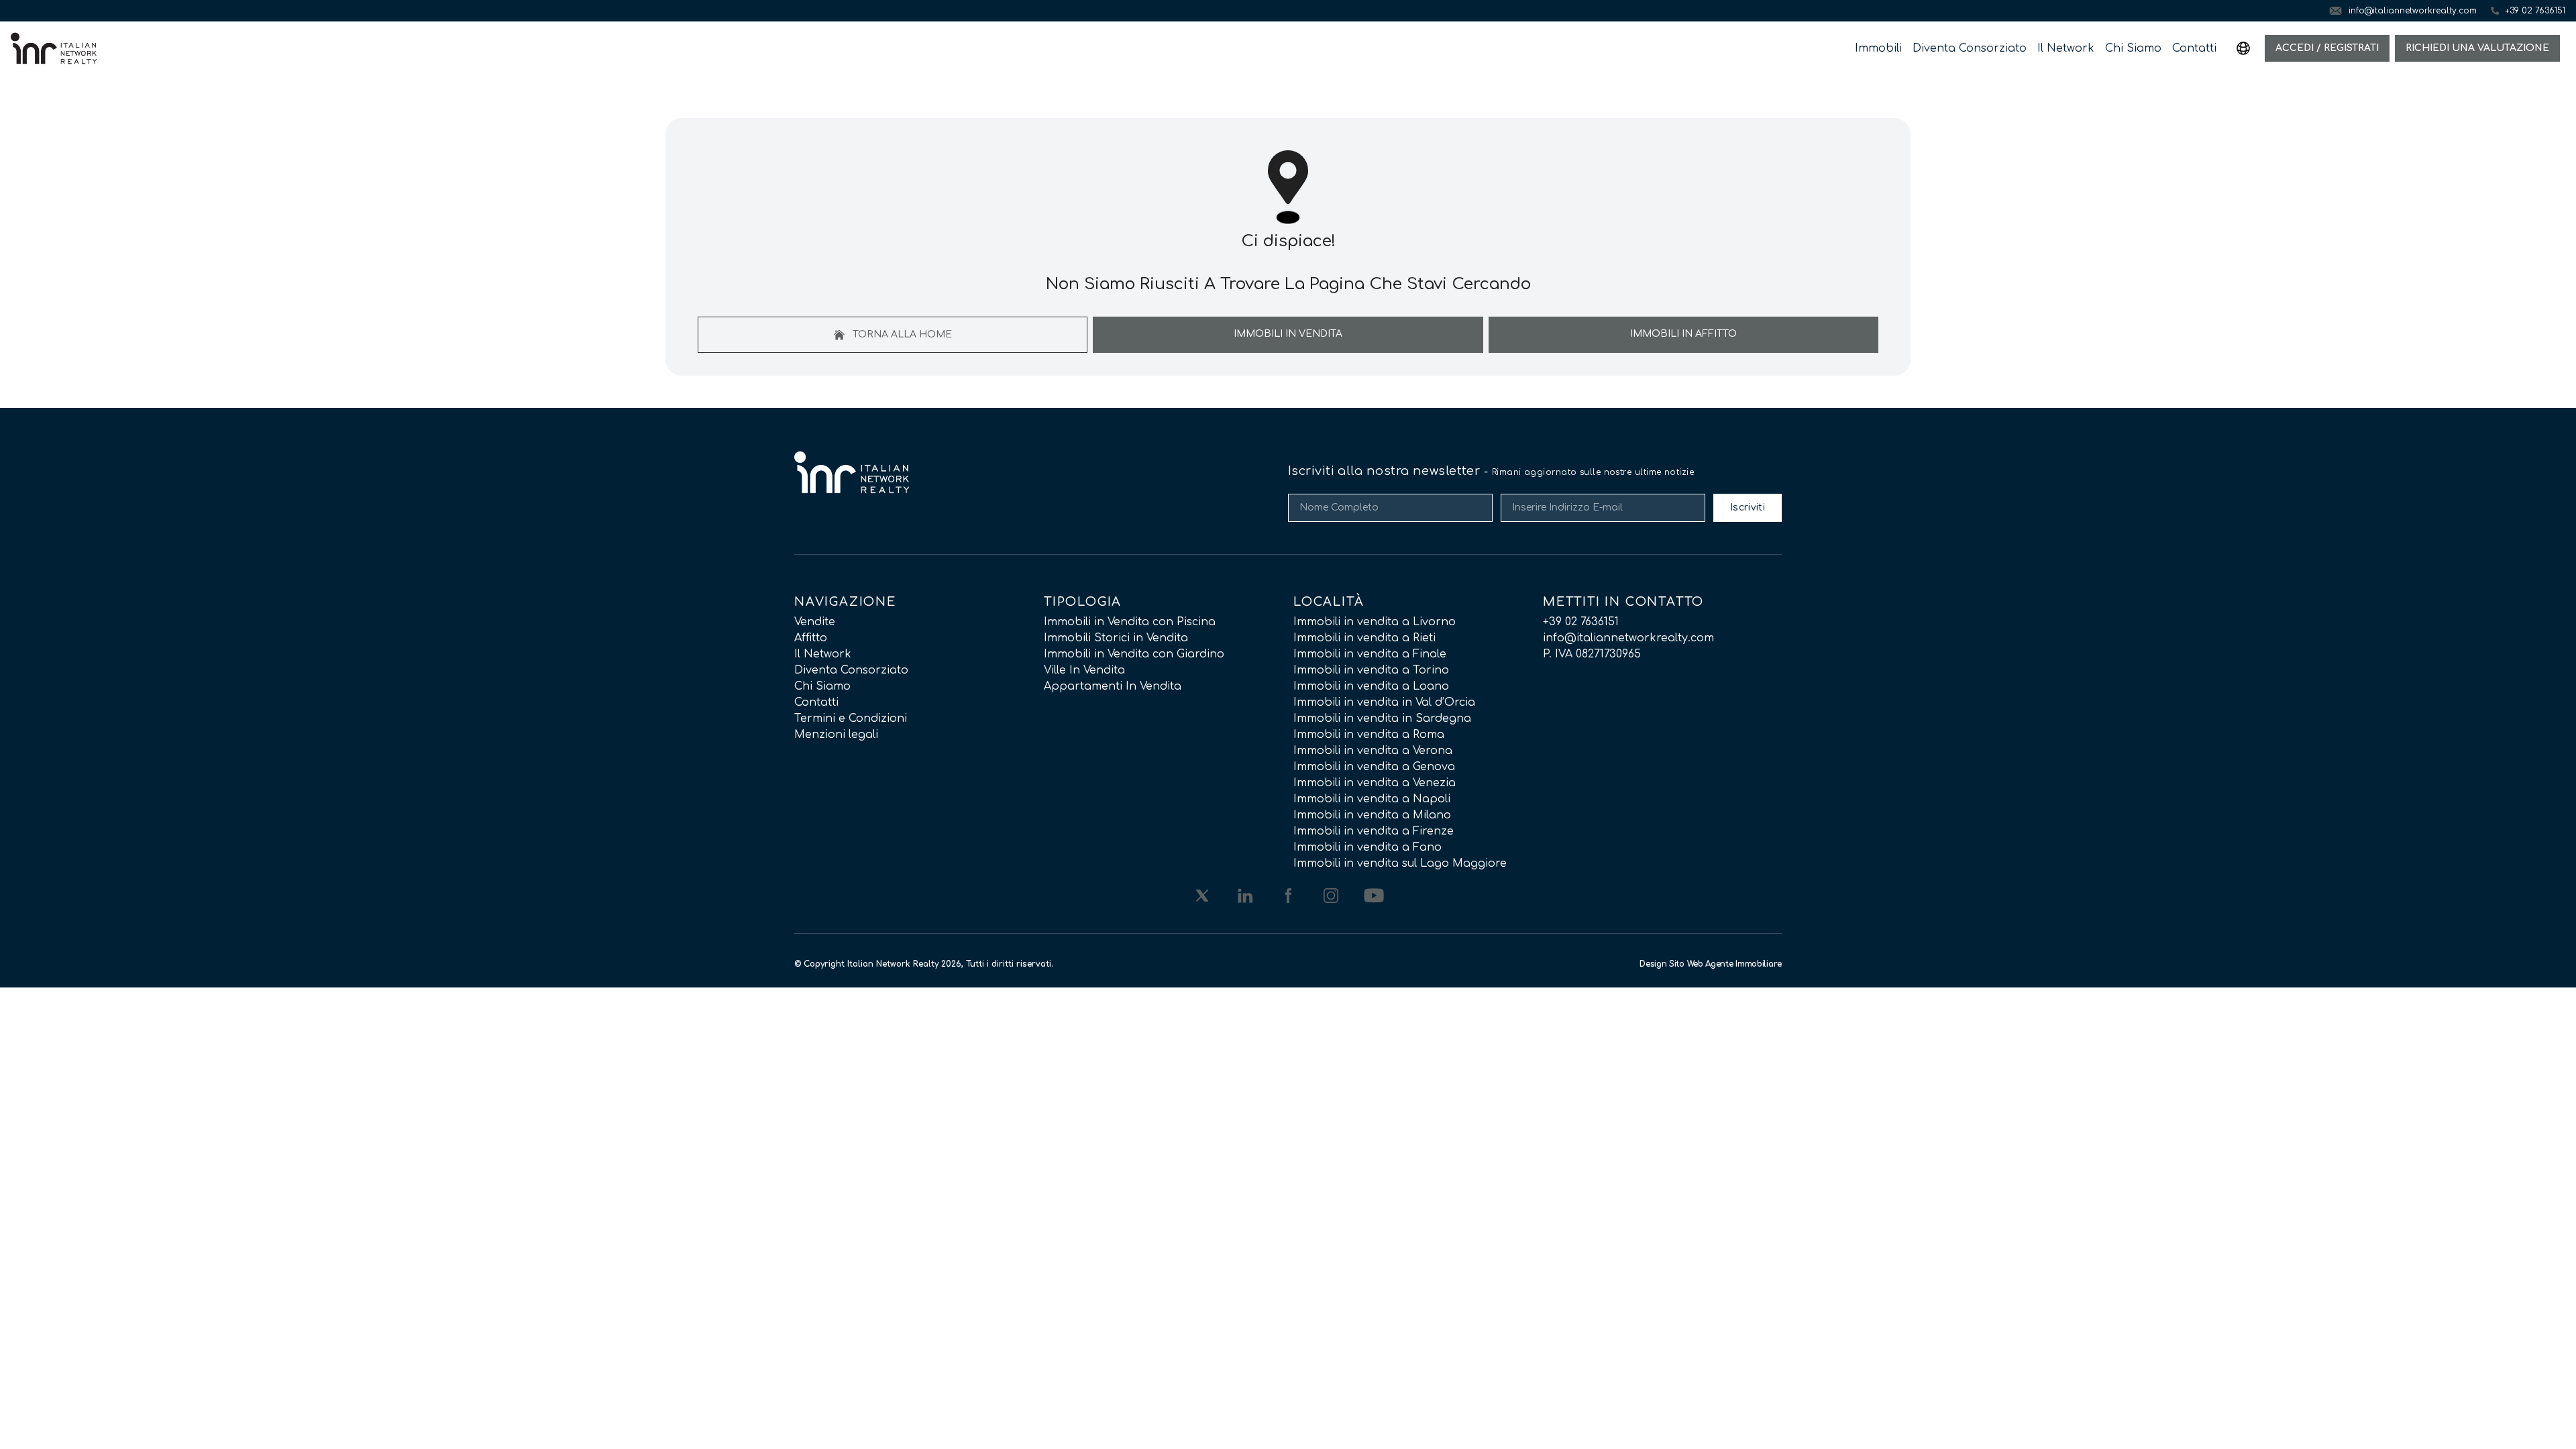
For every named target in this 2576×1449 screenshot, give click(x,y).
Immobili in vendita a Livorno (1375, 622)
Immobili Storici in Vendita (1116, 638)
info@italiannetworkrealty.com (1628, 638)
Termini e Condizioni (851, 718)
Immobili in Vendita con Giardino (1134, 654)
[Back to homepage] (54, 48)
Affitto (811, 638)
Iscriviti (1748, 507)
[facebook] (1288, 896)
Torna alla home (901, 334)
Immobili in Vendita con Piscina (1130, 622)
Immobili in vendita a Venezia (1375, 783)
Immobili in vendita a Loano (1371, 686)
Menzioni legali (836, 735)
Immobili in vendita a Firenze (1374, 831)
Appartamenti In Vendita (1113, 686)
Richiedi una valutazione (2477, 48)
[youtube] (1374, 896)
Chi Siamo (2133, 48)
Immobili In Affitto (1683, 334)
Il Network (2066, 48)
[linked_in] (1245, 896)
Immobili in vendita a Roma (1369, 735)
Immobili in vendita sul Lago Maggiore (1400, 863)
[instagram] (1331, 896)
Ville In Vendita (1084, 670)
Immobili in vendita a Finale (1370, 654)
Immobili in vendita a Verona (1373, 751)
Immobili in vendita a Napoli (1372, 799)
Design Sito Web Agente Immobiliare (1711, 964)
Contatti (2194, 48)
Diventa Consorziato (1970, 48)
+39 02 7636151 (1581, 622)
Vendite (815, 622)
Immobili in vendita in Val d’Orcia (1384, 702)
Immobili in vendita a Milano (1372, 815)
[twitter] (1202, 896)
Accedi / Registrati (2327, 48)
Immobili (1878, 48)
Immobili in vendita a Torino (1371, 670)
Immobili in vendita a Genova (1374, 767)
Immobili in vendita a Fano (1367, 847)
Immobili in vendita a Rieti (1364, 638)
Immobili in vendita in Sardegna (1382, 718)
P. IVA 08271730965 (1592, 654)
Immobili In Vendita (1288, 334)
